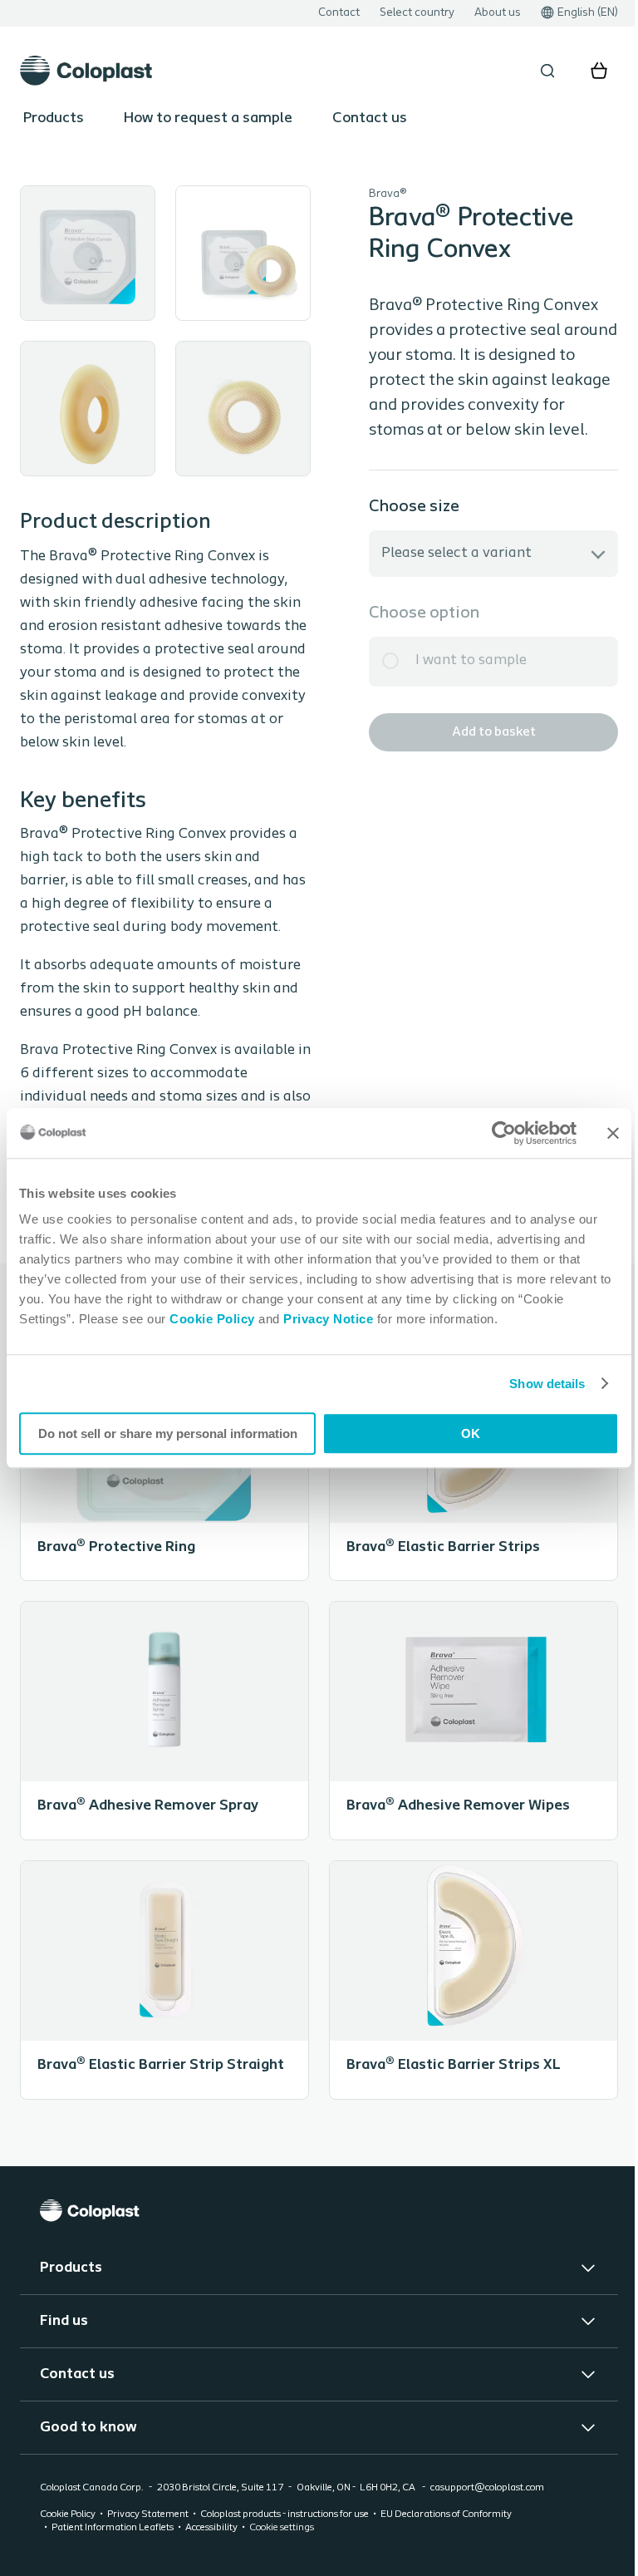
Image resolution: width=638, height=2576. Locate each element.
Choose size (402, 507)
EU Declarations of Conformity (446, 2549)
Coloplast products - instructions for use (285, 2549)
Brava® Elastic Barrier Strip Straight (162, 2014)
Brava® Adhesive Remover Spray (162, 1755)
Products (54, 119)
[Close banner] (601, 1133)
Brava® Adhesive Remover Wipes (465, 1755)
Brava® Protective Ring (162, 1496)
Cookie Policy (212, 1319)
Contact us (370, 119)
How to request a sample (208, 119)
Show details (535, 1384)
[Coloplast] (313, 2245)
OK (461, 1433)
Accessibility (211, 2562)
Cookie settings (282, 2562)
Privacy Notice (327, 1319)
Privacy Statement (148, 2549)
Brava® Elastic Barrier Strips (465, 1496)
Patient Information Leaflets (113, 2562)
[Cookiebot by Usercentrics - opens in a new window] (491, 1133)
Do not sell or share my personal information (164, 1433)
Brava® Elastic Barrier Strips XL (465, 2014)
